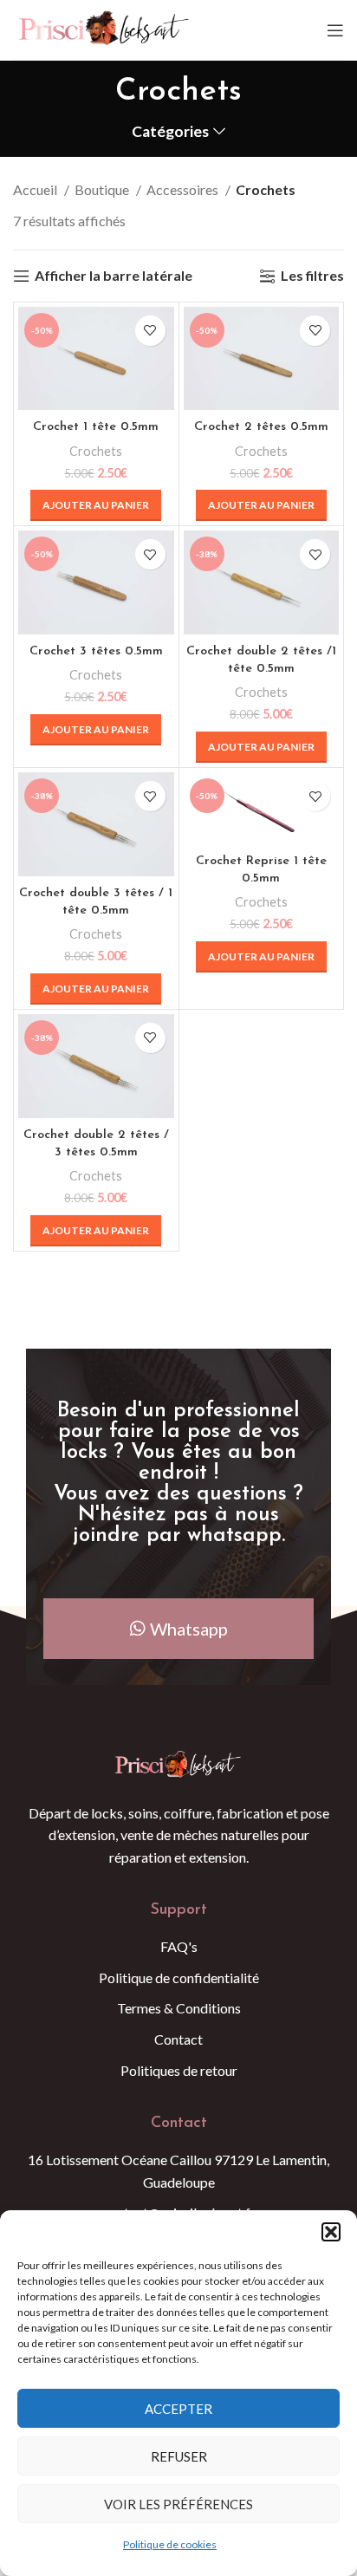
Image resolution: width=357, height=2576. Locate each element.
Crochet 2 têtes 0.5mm (261, 427)
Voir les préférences (178, 2504)
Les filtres (312, 276)
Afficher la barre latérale (114, 276)
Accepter (178, 2409)
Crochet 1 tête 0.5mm (96, 427)
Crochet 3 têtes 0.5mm (96, 651)
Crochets (96, 451)
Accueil (36, 189)
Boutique (103, 189)
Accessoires (184, 189)
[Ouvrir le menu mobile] (335, 30)
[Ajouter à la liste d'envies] (150, 331)
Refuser (179, 2456)
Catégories (170, 132)
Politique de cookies (170, 2544)
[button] (331, 2232)
